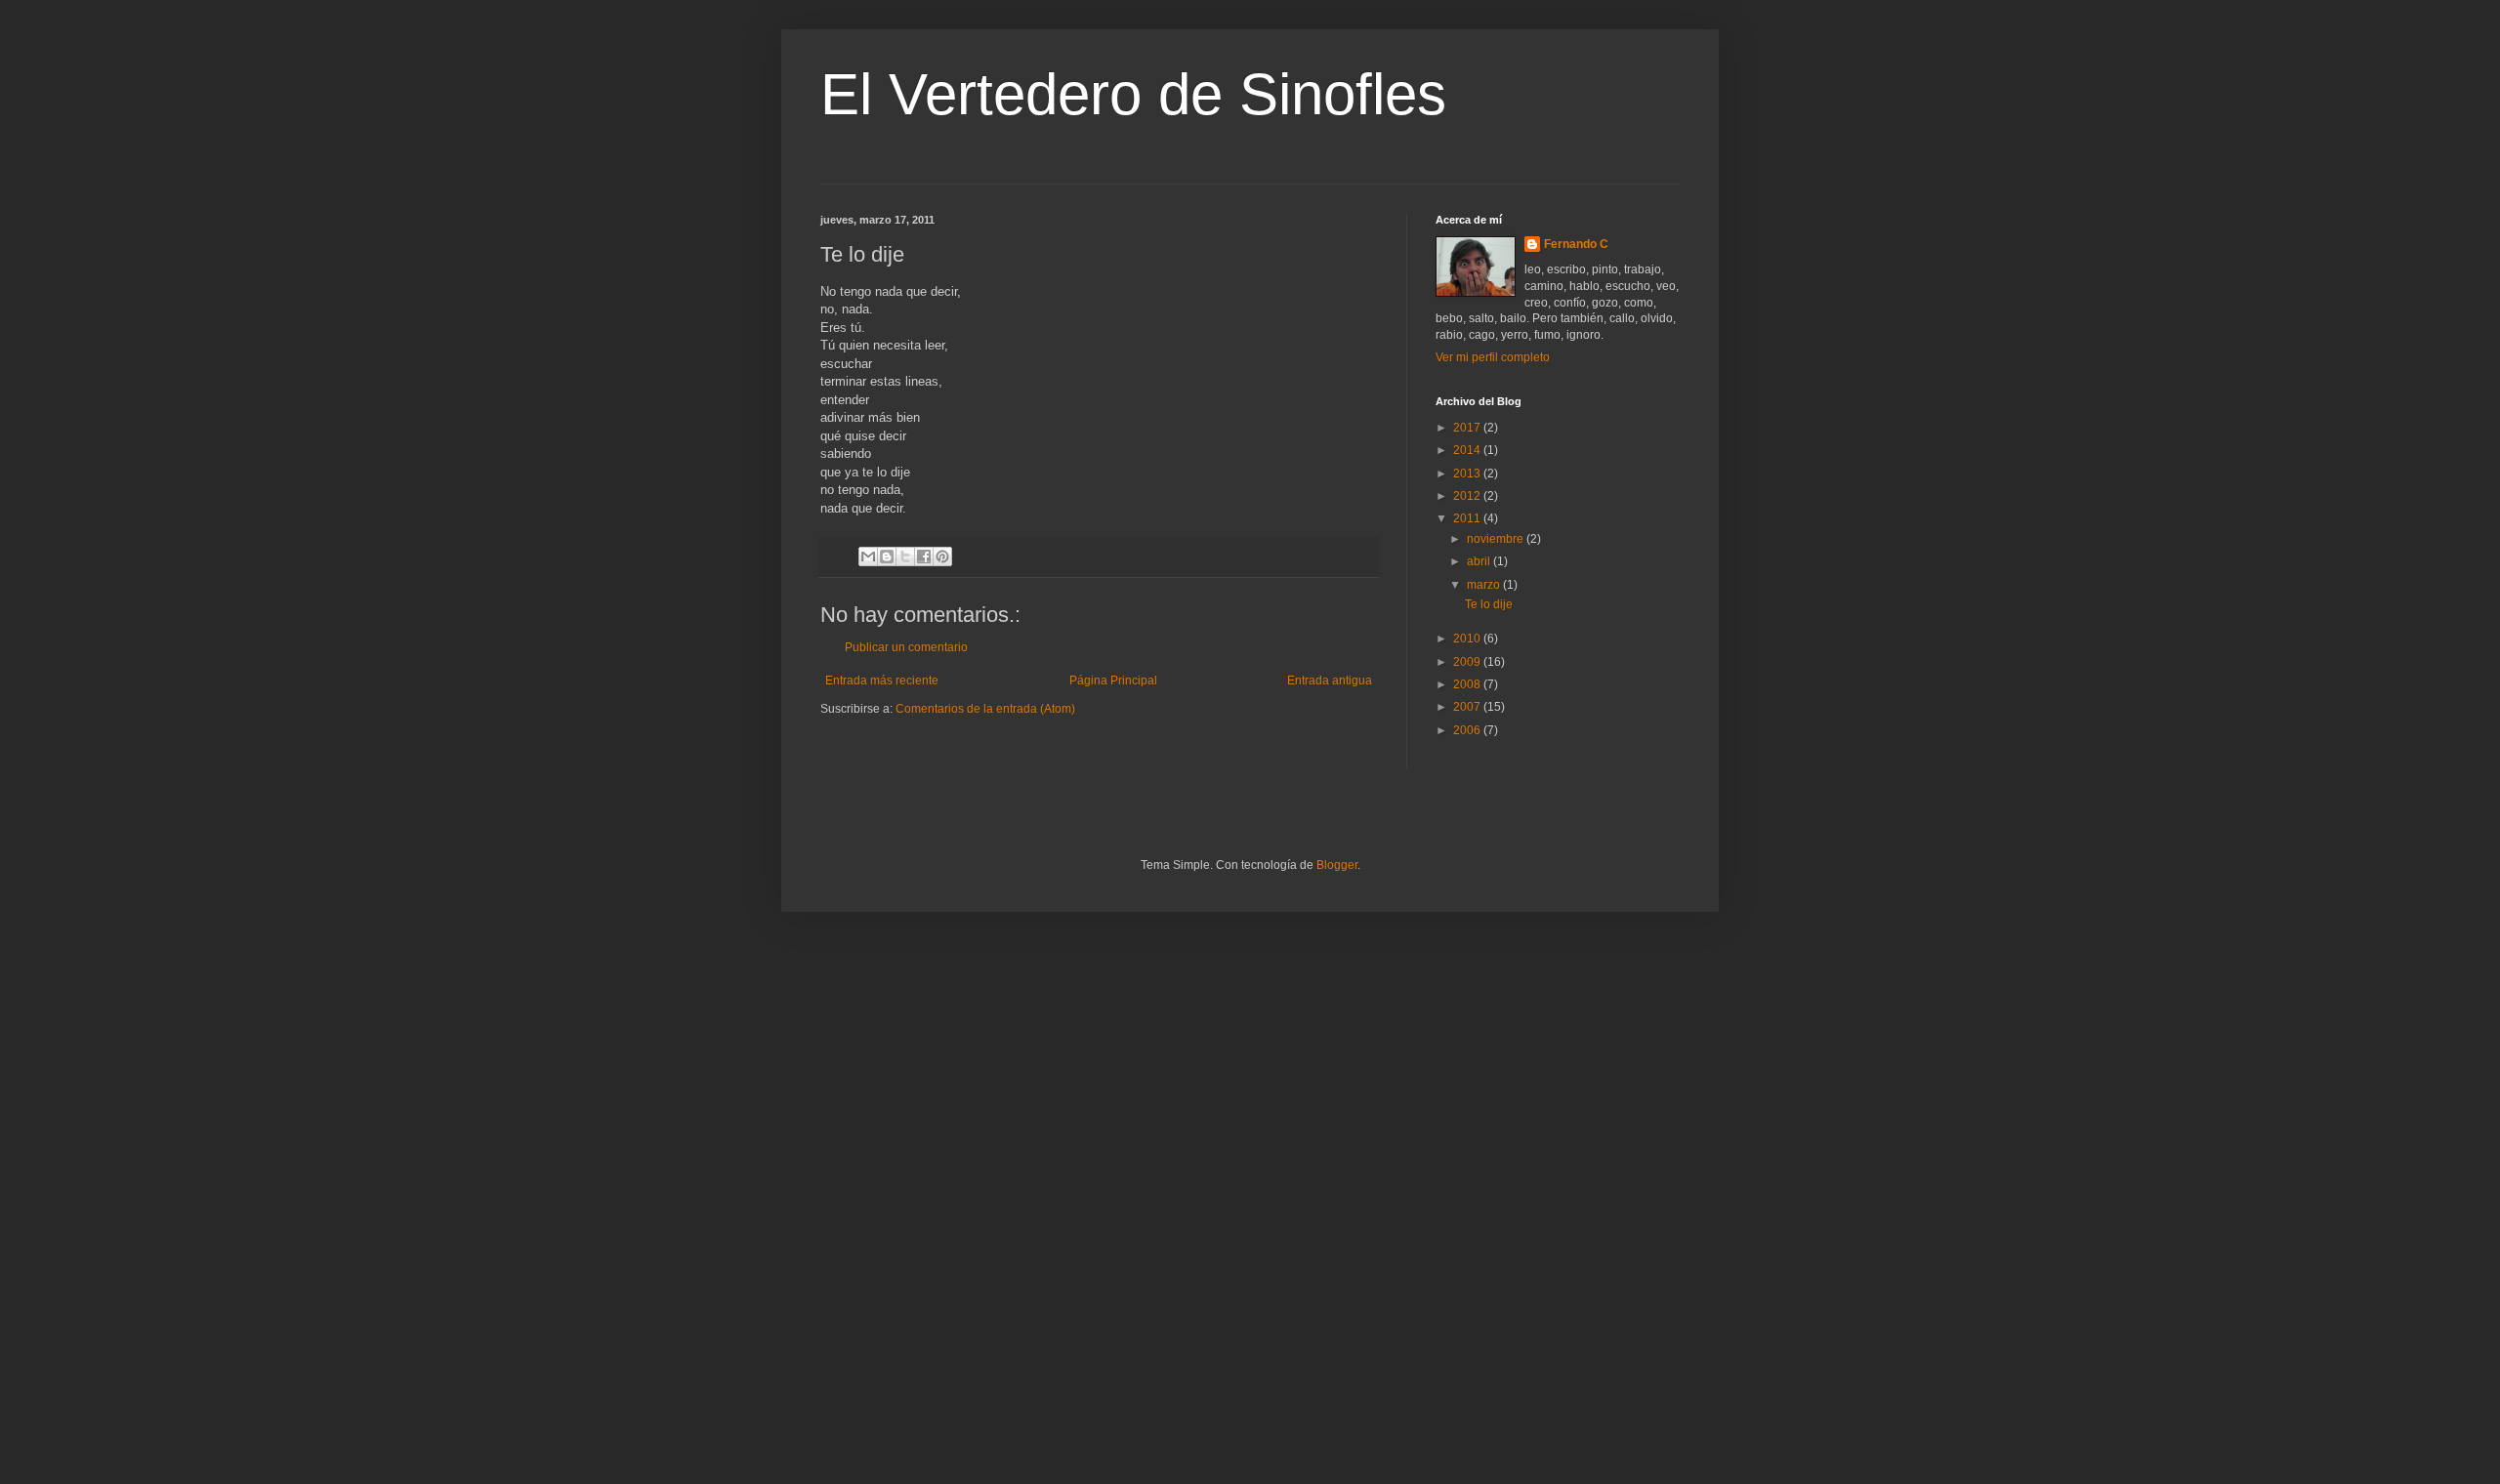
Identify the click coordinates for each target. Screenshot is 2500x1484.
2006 (1468, 730)
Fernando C (1576, 244)
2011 (1468, 518)
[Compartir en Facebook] (924, 556)
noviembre (1497, 539)
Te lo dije (1489, 604)
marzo (1485, 585)
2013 (1468, 474)
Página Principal (1113, 680)
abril (1480, 561)
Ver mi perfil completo (1493, 357)
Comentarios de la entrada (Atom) (985, 709)
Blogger (1337, 865)
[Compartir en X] (905, 556)
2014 (1468, 450)
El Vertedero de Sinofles (1133, 94)
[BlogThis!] (887, 556)
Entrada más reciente (882, 680)
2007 (1468, 707)
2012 (1468, 496)
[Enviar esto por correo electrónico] (868, 556)
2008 (1468, 684)
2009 (1468, 662)
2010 (1468, 639)
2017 (1468, 428)
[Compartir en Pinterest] (942, 556)
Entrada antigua (1330, 680)
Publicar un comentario (906, 647)
